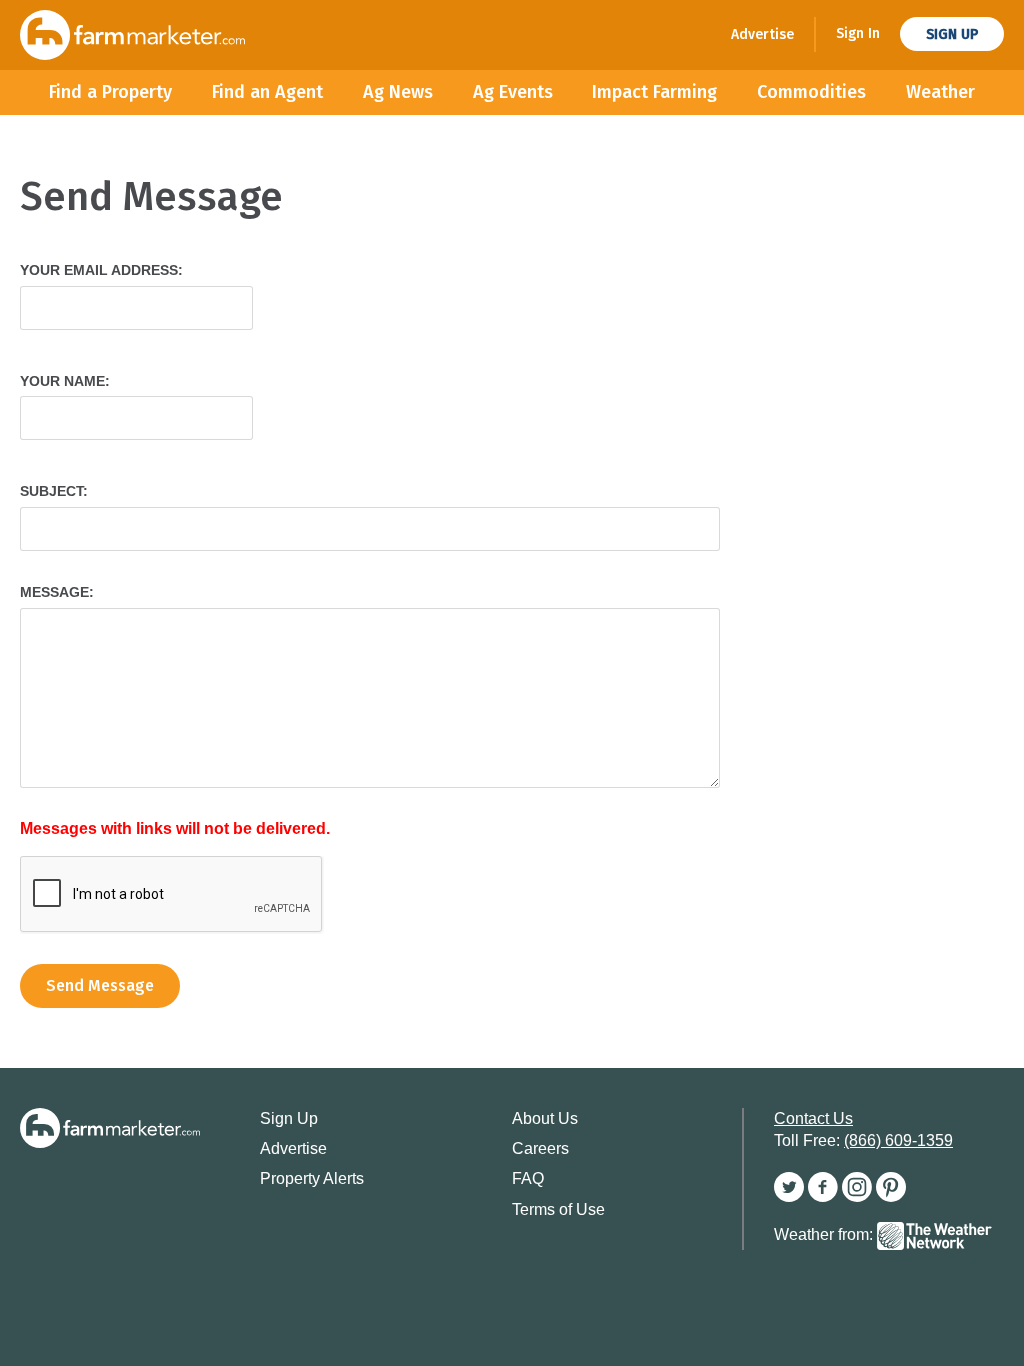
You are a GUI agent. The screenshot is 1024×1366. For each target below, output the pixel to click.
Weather (940, 92)
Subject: (54, 491)
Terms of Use (558, 1209)
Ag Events (513, 92)
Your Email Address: (101, 270)
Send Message (100, 985)
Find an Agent (267, 92)
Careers (540, 1148)
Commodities (811, 92)
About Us (545, 1118)
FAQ (528, 1178)
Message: (57, 592)
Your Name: (65, 381)
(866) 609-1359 (898, 1140)
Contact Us (813, 1118)
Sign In (858, 33)
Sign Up (952, 34)
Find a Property (110, 92)
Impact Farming (654, 92)
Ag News (398, 92)
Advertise (762, 34)
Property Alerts (312, 1178)
